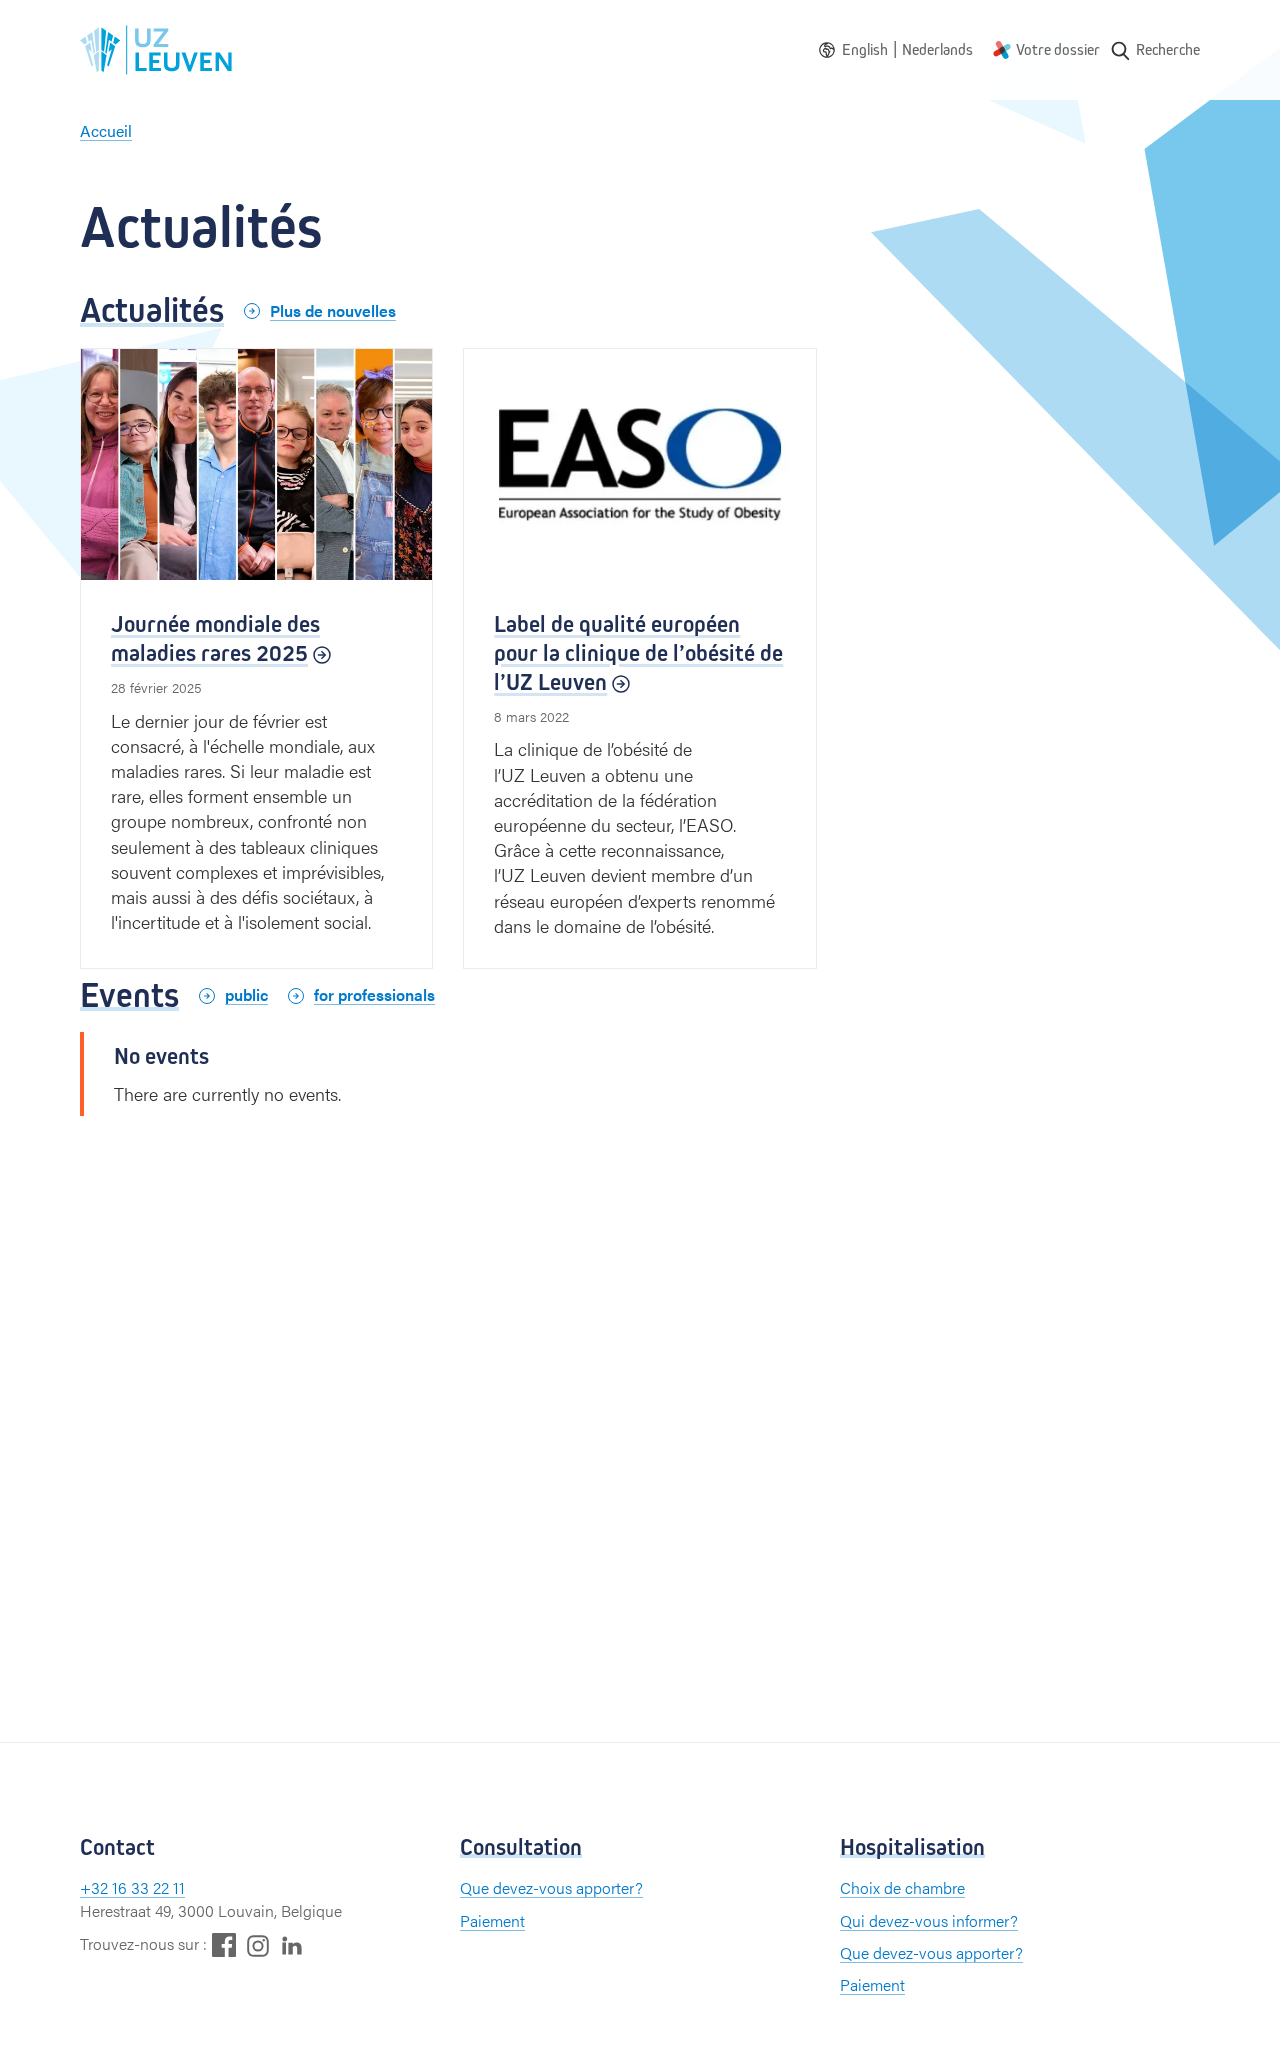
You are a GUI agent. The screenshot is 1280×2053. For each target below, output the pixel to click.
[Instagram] (258, 1945)
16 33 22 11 (148, 1887)
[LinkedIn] (292, 1944)
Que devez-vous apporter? (551, 1887)
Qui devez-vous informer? (929, 1920)
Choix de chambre (902, 1887)
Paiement (492, 1920)
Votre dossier (1058, 49)
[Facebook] (224, 1944)
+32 (96, 1887)
